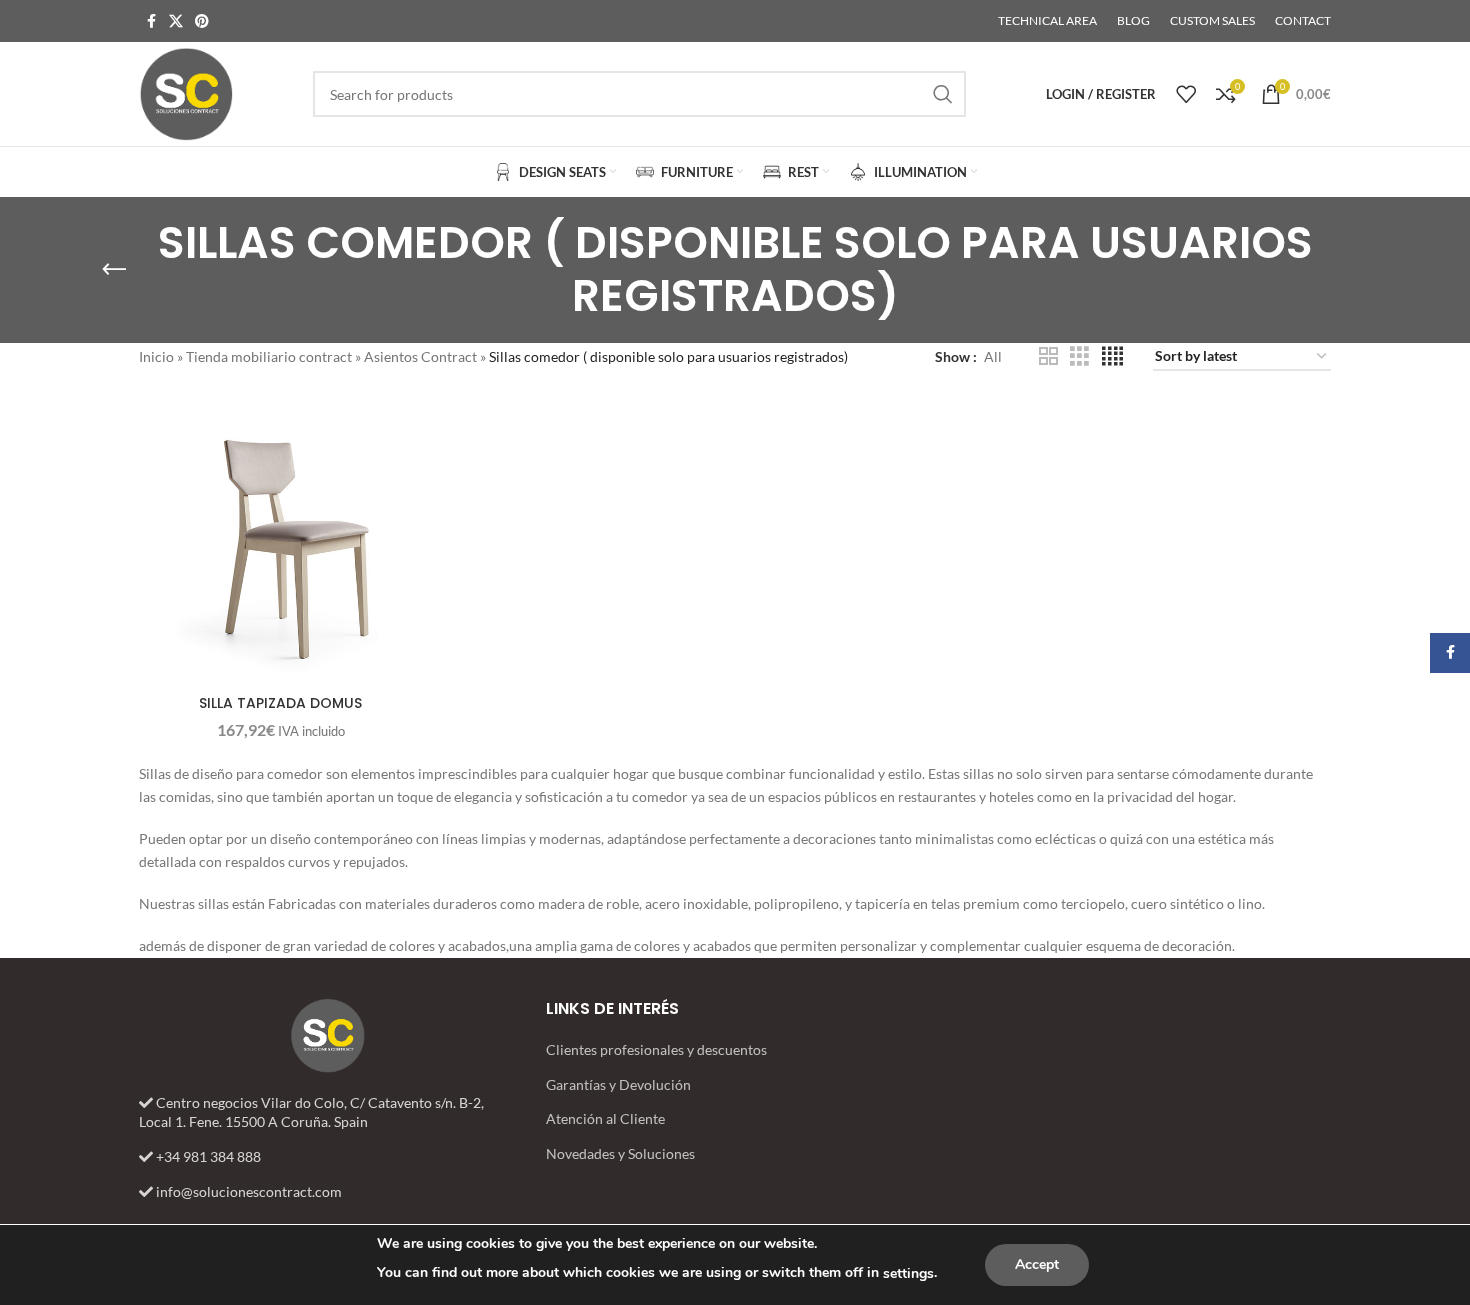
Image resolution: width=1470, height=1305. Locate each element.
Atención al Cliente (605, 1118)
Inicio (156, 356)
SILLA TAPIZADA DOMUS (280, 703)
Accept (1037, 1264)
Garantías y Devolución (618, 1084)
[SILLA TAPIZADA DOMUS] (280, 542)
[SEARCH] (943, 94)
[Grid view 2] (1048, 356)
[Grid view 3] (1079, 356)
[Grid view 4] (1112, 356)
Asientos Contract (420, 356)
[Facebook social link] (151, 21)
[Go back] (114, 270)
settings (908, 1273)
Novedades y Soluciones (620, 1153)
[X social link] (176, 21)
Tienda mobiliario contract (269, 356)
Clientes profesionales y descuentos (656, 1049)
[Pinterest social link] (202, 21)
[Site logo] (186, 92)
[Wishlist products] (1186, 94)
